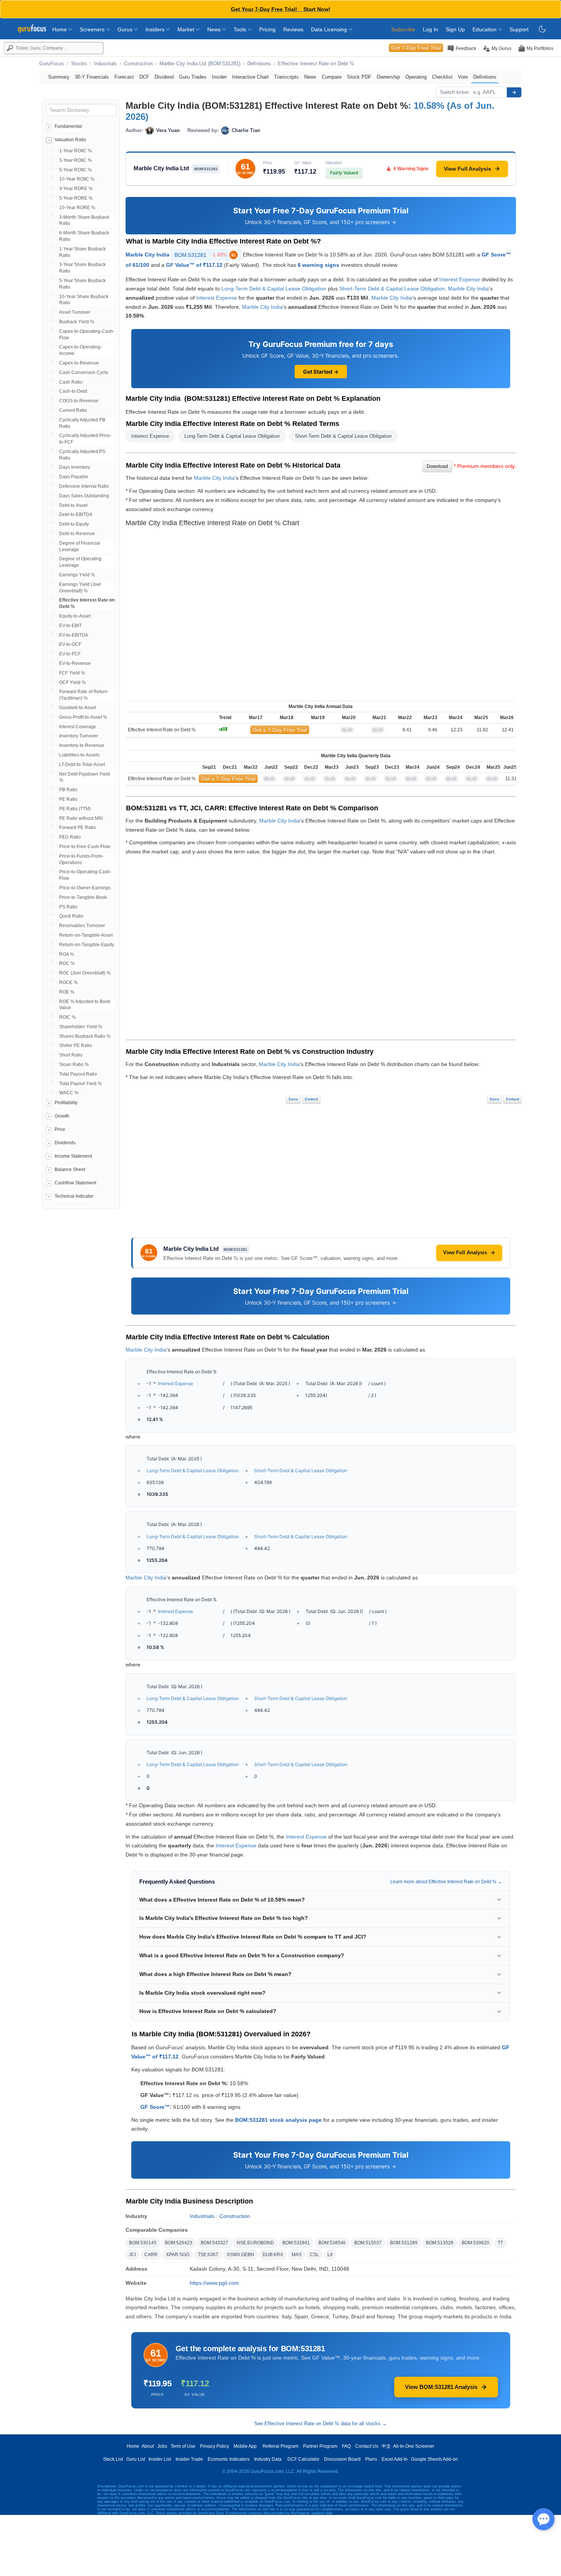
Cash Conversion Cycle (84, 373)
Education (485, 29)
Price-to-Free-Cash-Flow (85, 847)
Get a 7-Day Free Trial (280, 730)
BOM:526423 (179, 2243)
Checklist (442, 77)
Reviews (293, 29)
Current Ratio (73, 410)
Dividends (65, 1143)
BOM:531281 (205, 255)
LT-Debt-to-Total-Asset (82, 765)
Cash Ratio (71, 382)
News (215, 29)
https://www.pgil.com (214, 2283)
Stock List (113, 2459)
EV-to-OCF (70, 644)
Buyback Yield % (77, 322)
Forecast (124, 77)
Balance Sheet (70, 1169)
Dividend (164, 77)
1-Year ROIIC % (76, 151)
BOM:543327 (214, 2243)
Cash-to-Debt (73, 391)
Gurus (126, 29)
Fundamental (68, 126)
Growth (62, 1116)
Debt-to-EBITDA (76, 515)
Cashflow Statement (75, 1183)
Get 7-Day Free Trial (416, 48)
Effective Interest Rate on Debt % (316, 64)
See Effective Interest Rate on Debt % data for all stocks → (321, 2424)
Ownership (388, 77)
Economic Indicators (229, 2459)
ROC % (67, 963)
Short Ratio (71, 1055)
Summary (59, 77)
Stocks (79, 64)
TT (500, 2243)
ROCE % (69, 982)
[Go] (514, 92)
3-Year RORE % (76, 189)
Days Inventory (75, 467)
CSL (314, 2255)
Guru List (136, 2459)
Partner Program (320, 2446)
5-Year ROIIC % (76, 170)
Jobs (162, 2446)
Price (60, 1129)
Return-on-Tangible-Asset (86, 935)
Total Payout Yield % (81, 1084)
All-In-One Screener (414, 2446)
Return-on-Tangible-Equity (87, 945)
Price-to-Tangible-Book (83, 897)
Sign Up (455, 29)
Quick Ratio (71, 916)
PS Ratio (68, 907)
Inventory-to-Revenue (82, 745)
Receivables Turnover (82, 926)
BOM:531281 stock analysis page (278, 2120)
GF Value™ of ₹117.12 (194, 265)
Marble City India (148, 255)
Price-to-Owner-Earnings (85, 888)
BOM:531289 (404, 2243)
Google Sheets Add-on (434, 2459)
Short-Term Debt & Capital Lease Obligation (392, 289)
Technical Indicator (74, 1196)
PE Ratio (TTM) (75, 809)
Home (60, 29)
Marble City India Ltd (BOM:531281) (200, 64)
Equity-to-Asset (75, 616)
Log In (430, 29)
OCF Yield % (73, 682)
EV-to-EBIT (70, 626)
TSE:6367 (208, 2255)
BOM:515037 (368, 2243)
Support (519, 29)
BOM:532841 (296, 2243)
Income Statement (73, 1156)
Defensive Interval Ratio (84, 486)
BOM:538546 (332, 2243)
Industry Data (268, 2459)
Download (437, 466)
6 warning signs (318, 265)
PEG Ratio (70, 837)
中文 (386, 2446)
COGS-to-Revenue (79, 401)
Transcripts (286, 77)
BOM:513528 (440, 2243)
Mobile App (245, 2446)
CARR (151, 2255)
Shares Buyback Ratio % (85, 1036)
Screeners (93, 29)
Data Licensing (330, 29)
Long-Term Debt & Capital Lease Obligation (274, 289)
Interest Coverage (78, 727)
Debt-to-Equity (74, 524)
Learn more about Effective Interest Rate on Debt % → (446, 1882)
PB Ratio (68, 790)
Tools (241, 29)
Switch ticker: (455, 92)
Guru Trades (193, 77)
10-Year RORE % (77, 208)
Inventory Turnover (79, 736)
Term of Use (183, 2446)
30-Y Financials (92, 77)
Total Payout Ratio (78, 1074)
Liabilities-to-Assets (79, 755)
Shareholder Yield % (81, 1027)
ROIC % (68, 1017)
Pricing (267, 29)
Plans (371, 2459)
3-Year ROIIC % (76, 160)
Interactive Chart (250, 77)
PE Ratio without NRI (81, 818)
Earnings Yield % (77, 575)
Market (187, 29)
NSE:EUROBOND (255, 2243)
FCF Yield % (72, 673)
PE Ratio (68, 799)
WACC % (69, 1093)
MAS (297, 2255)
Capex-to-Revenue (79, 363)
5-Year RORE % (76, 198)
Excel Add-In (395, 2459)
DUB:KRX (273, 2255)
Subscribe (403, 29)
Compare (332, 77)
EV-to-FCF (70, 654)
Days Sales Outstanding (84, 496)
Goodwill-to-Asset (77, 708)
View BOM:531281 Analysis (441, 2387)
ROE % (67, 992)
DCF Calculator (303, 2459)
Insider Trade (189, 2459)
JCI (132, 2255)
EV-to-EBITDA (74, 635)
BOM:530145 (143, 2243)
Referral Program (280, 2446)
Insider (219, 77)
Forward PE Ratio (77, 827)
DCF (144, 77)
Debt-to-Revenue (77, 534)
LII (330, 2255)
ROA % (67, 954)
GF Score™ (155, 2107)
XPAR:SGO (178, 2255)
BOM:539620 (476, 2243)
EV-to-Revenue (75, 663)
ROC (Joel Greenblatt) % (85, 973)
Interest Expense (460, 279)
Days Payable (74, 477)
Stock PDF (359, 77)
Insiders (156, 29)
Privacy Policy (214, 2446)
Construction (138, 64)
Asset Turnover (75, 312)
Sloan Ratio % (74, 1065)
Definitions (259, 64)
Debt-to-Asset (73, 505)
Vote (463, 77)
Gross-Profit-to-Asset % (83, 717)
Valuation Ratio (70, 140)
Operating (416, 77)
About (148, 2446)
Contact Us (367, 2446)
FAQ (346, 2446)
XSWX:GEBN (240, 2255)
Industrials (106, 64)
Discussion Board (342, 2459)
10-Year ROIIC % (77, 179)
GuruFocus (52, 64)
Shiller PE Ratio (76, 1045)
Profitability (66, 1103)
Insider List (160, 2459)
